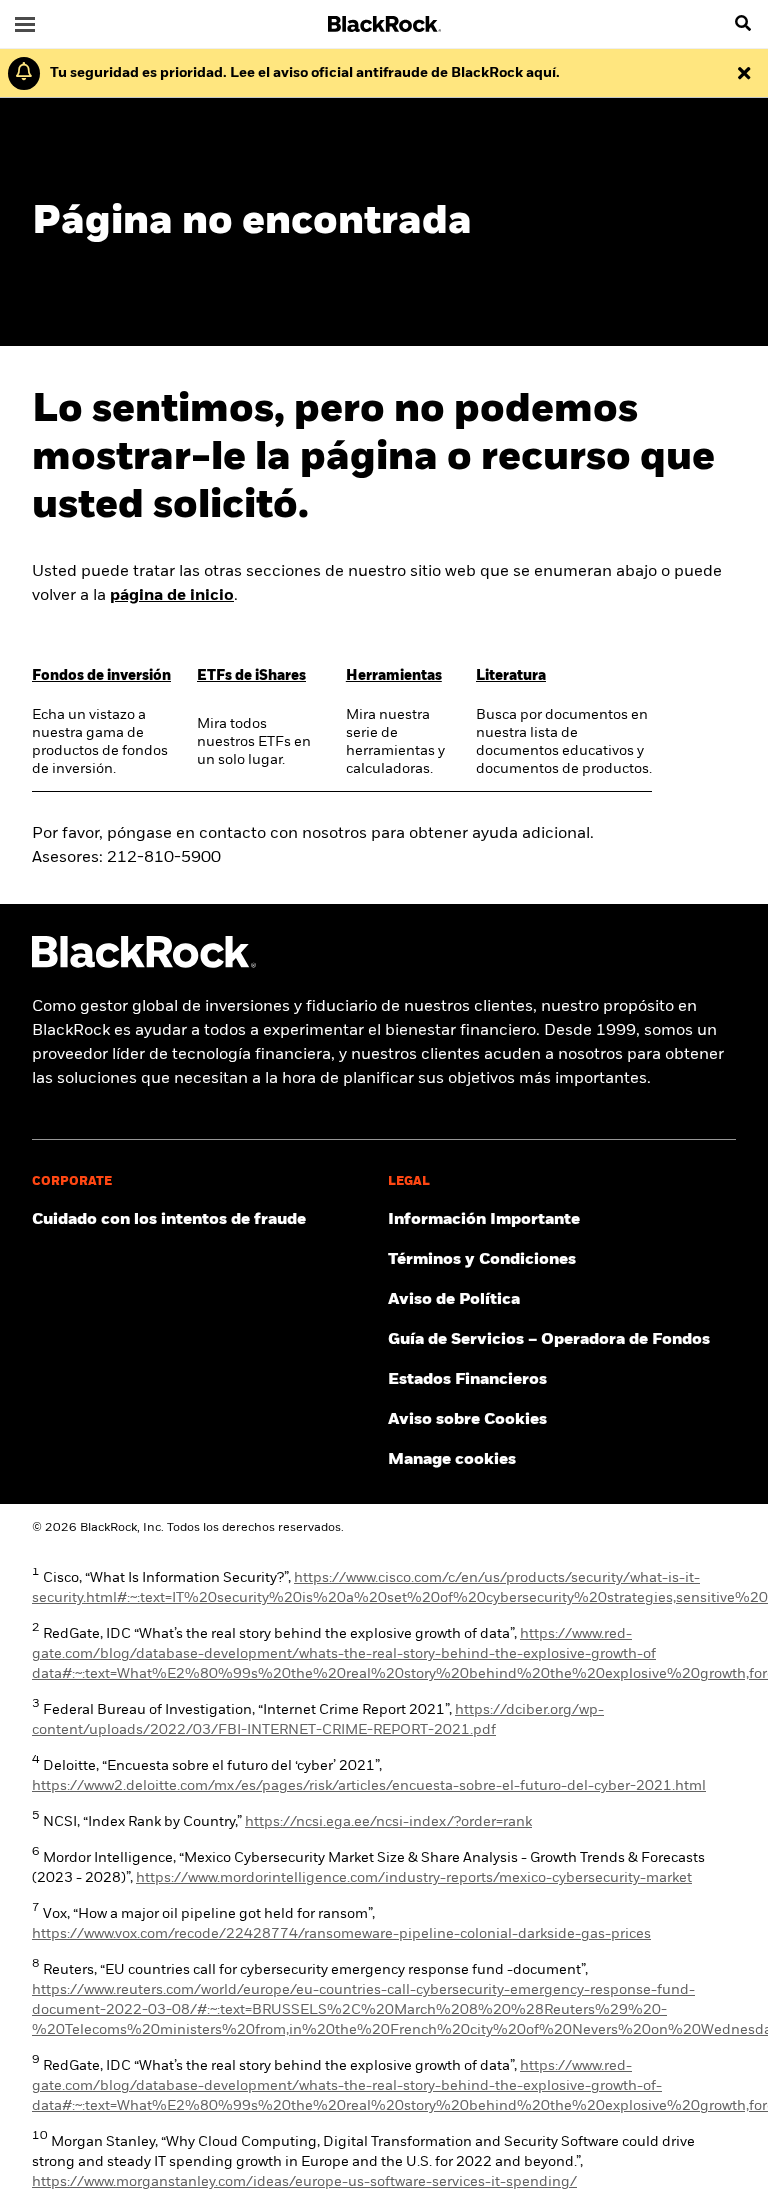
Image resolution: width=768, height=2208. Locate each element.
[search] (743, 24)
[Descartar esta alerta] (744, 73)
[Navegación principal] (25, 24)
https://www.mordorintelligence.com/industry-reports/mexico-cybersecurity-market (414, 1878)
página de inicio (172, 596)
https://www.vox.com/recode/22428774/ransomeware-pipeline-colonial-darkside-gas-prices (341, 1934)
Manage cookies (452, 1460)
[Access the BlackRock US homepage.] (144, 964)
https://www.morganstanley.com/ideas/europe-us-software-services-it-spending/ (304, 2182)
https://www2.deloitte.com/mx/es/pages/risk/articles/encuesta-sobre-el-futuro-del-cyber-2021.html (369, 1786)
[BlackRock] (384, 24)
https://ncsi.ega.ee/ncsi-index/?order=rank (388, 1822)
